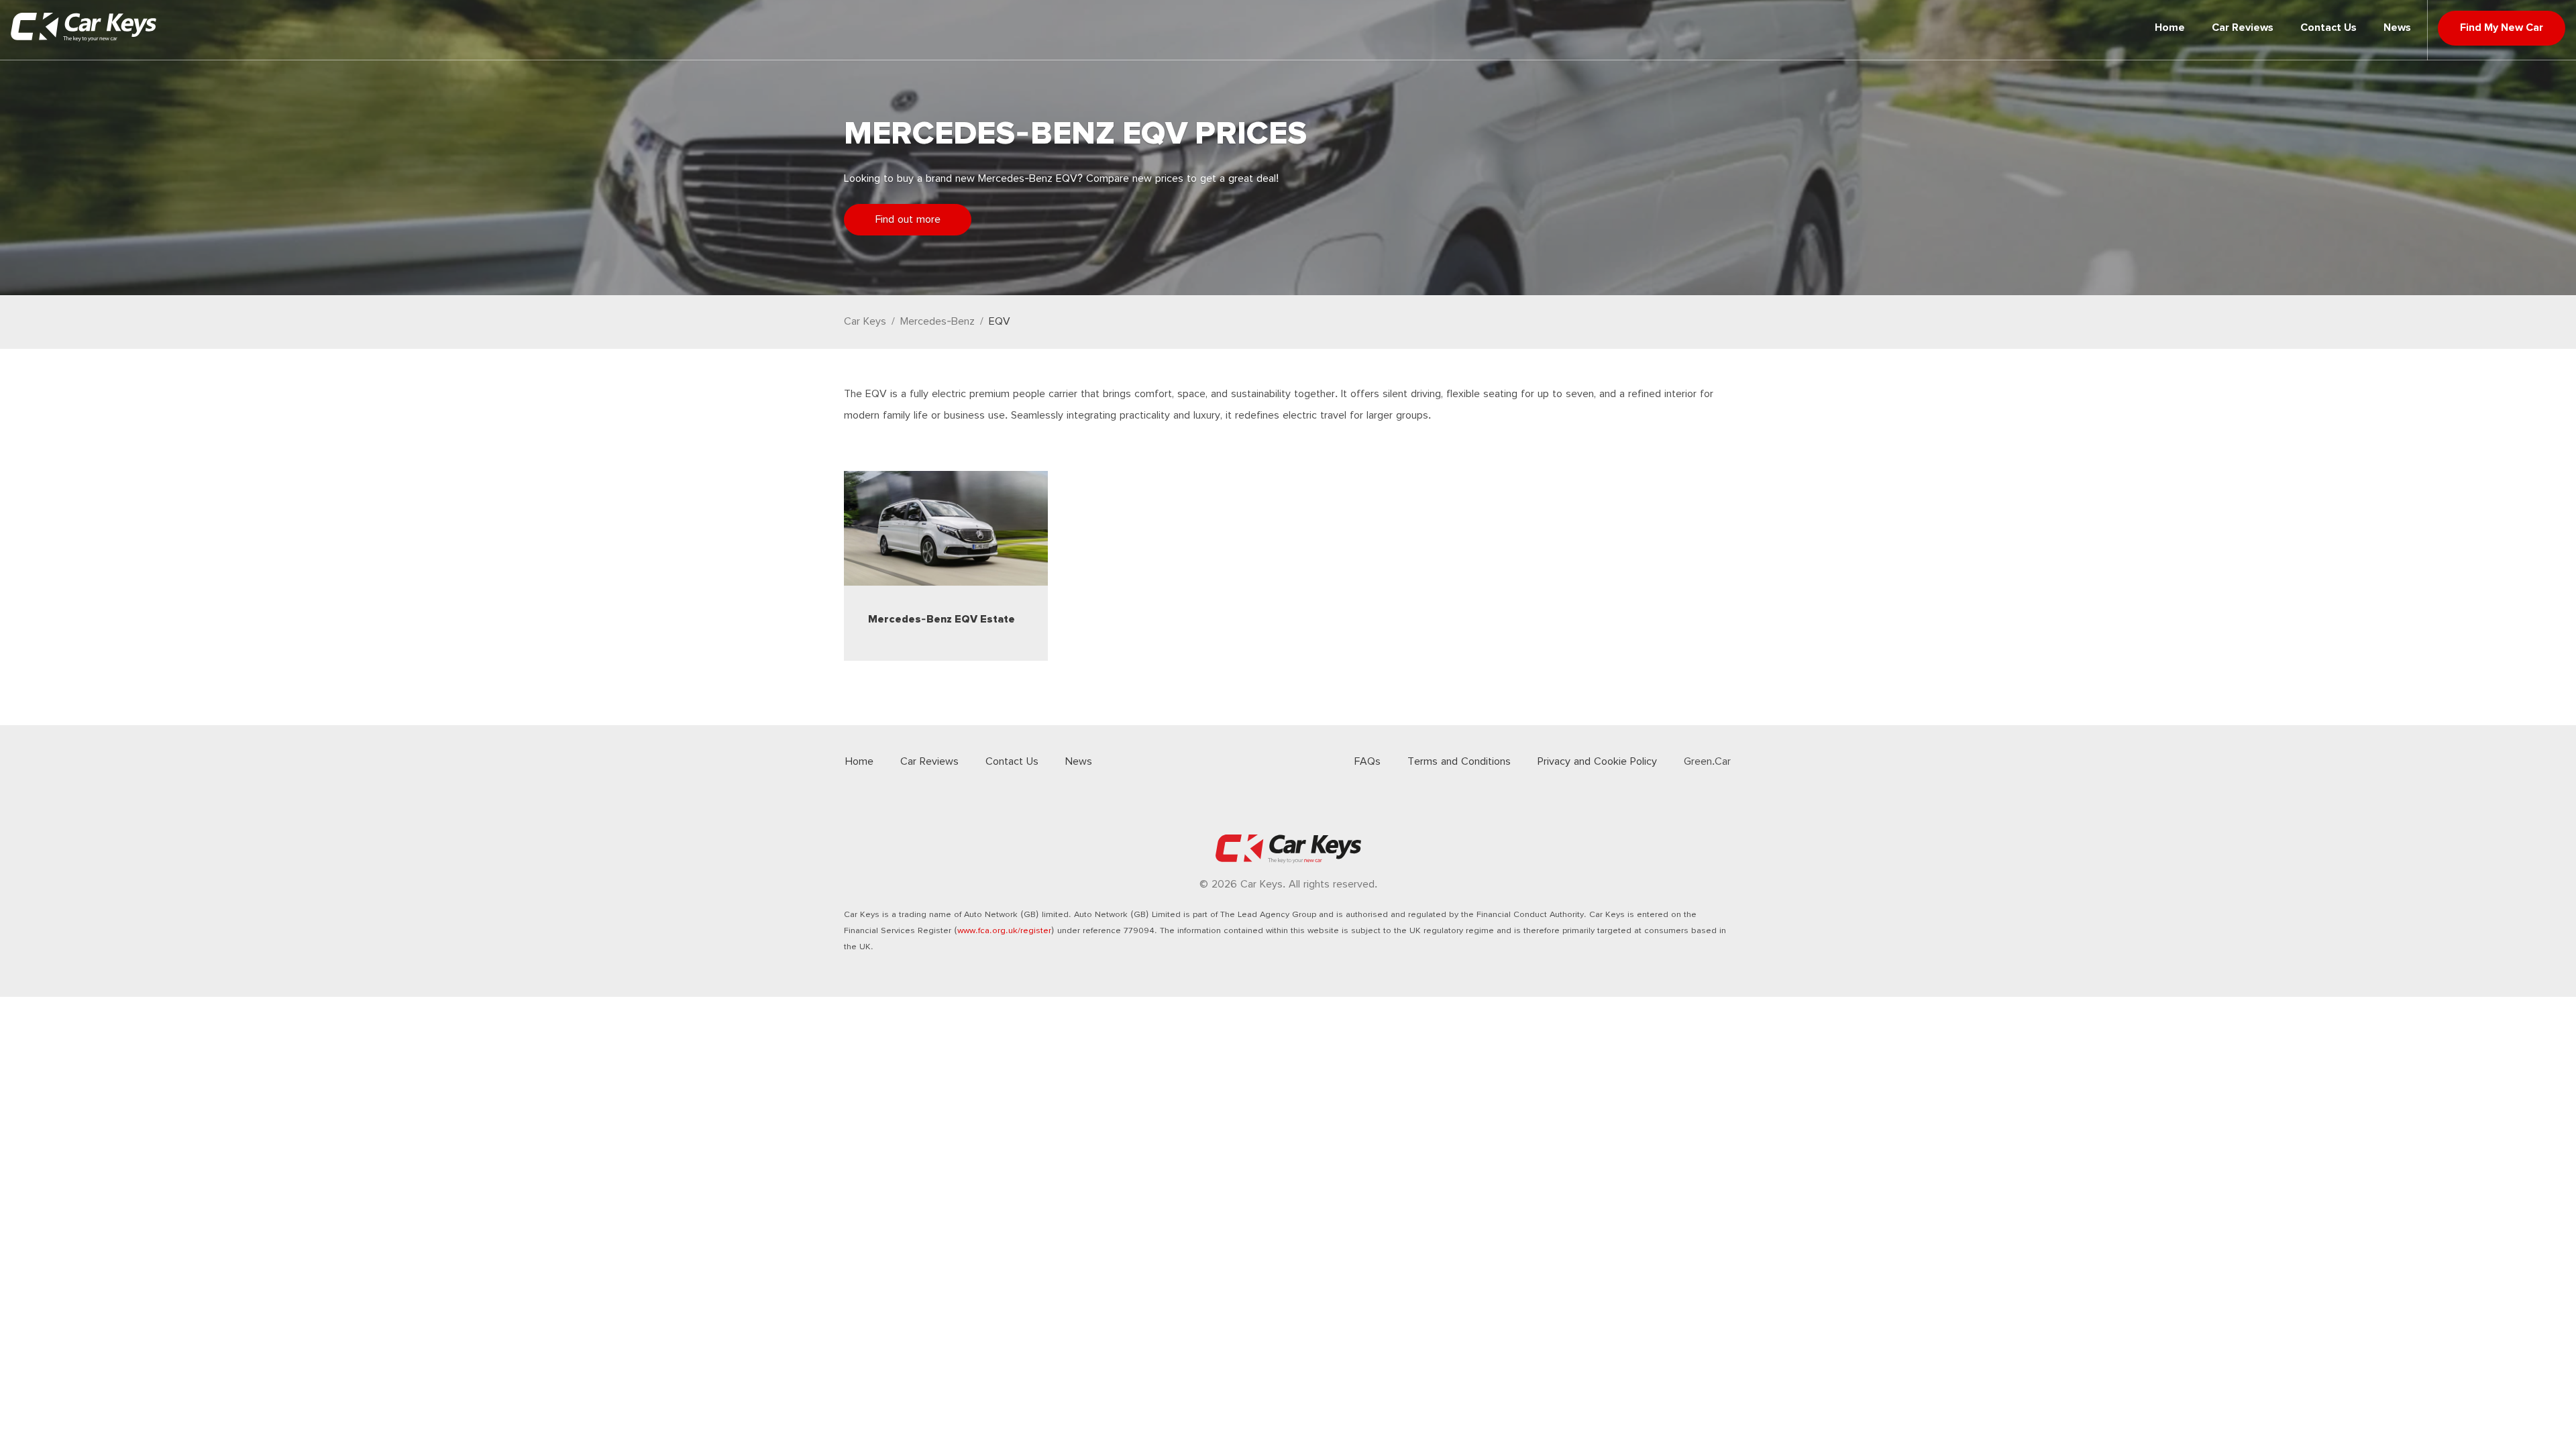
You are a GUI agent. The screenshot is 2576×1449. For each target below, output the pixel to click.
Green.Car (1707, 762)
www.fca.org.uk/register (1004, 931)
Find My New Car (2502, 28)
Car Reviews (2243, 28)
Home (2170, 28)
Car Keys (865, 322)
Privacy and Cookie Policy (1597, 762)
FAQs (1367, 762)
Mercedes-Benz (937, 322)
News (2397, 28)
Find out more (908, 220)
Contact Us (2328, 28)
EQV (1000, 322)
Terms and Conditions (1459, 762)
